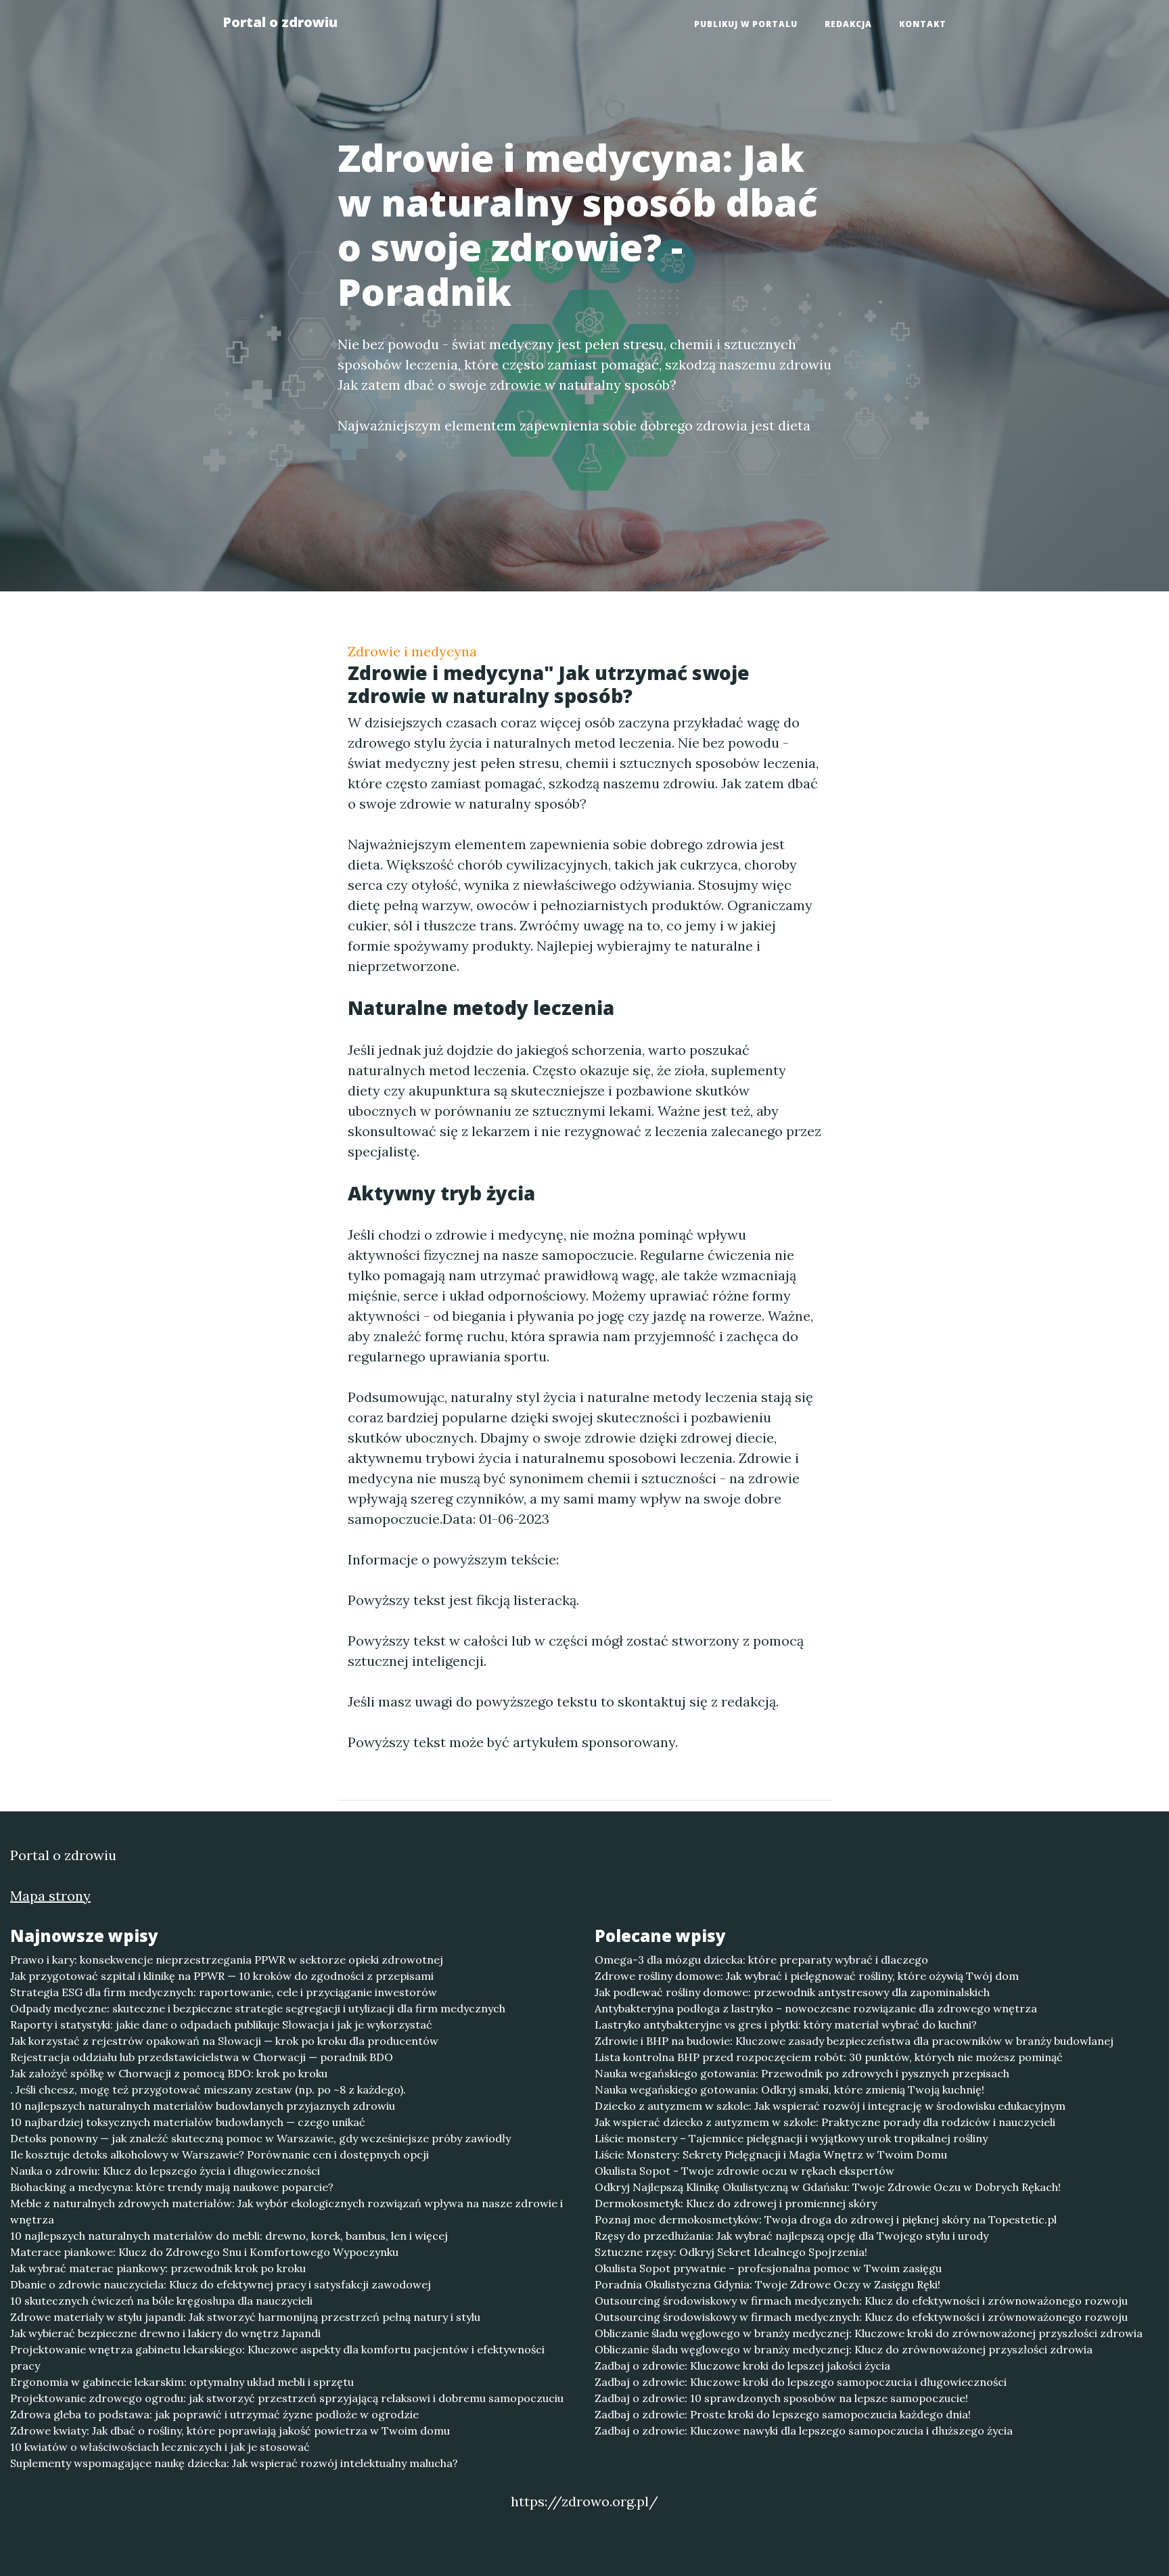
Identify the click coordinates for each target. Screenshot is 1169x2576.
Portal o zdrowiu (280, 22)
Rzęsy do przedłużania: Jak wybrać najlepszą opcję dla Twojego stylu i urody (792, 2236)
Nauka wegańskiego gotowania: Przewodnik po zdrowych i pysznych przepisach (802, 2073)
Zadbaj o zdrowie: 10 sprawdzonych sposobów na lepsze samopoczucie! (781, 2398)
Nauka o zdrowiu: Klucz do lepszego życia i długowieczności (165, 2171)
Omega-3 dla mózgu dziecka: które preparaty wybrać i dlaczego (761, 1960)
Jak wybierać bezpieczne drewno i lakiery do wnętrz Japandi (165, 2333)
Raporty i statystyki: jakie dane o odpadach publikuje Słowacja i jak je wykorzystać (221, 2025)
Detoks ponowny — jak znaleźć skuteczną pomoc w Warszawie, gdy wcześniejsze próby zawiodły (260, 2138)
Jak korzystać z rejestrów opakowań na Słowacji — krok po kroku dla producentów (224, 2041)
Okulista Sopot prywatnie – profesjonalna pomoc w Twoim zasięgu (768, 2268)
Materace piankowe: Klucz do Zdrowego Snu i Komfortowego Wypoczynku (204, 2252)
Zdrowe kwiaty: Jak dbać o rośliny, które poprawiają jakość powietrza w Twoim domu (230, 2431)
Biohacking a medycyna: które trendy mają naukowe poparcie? (172, 2187)
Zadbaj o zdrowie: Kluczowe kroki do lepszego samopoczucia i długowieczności (801, 2382)
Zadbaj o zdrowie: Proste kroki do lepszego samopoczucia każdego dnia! (783, 2414)
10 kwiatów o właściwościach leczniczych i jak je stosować (160, 2447)
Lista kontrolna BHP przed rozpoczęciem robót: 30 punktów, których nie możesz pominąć (829, 2057)
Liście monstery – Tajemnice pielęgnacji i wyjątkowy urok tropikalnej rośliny (791, 2138)
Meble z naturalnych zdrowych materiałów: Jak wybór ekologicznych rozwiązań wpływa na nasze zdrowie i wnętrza (286, 2211)
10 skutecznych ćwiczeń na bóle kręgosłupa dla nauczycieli (161, 2301)
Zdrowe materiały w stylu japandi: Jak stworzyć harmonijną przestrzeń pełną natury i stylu (245, 2317)
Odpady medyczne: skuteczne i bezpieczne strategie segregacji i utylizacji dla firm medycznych (258, 2008)
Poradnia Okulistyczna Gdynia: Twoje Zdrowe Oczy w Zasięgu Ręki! (767, 2284)
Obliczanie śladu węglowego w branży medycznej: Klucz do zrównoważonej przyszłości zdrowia (844, 2349)
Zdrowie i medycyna (412, 651)
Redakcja (848, 24)
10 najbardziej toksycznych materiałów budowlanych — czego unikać (188, 2122)
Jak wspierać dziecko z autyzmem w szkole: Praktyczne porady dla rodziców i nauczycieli (825, 2122)
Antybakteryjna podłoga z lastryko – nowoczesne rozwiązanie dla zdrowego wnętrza (816, 2008)
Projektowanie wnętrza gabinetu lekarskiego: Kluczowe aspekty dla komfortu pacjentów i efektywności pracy (277, 2357)
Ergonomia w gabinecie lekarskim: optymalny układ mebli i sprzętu (182, 2382)
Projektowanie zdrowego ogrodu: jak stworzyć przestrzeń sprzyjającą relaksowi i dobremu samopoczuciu (287, 2398)
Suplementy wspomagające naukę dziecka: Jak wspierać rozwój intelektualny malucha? (234, 2463)
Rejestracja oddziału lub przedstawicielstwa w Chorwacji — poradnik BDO (202, 2057)
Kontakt (923, 24)
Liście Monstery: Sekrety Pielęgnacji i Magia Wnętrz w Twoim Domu (771, 2154)
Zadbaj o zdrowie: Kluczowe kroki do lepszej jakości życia (742, 2366)
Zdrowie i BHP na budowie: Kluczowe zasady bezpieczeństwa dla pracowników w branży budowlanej (854, 2041)
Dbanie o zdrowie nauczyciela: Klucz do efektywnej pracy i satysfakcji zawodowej (221, 2284)
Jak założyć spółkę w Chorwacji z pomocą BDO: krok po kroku (169, 2073)
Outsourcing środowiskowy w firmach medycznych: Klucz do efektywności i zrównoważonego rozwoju (861, 2301)
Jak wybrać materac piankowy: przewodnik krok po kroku (158, 2268)
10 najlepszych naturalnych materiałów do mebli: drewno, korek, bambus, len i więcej (229, 2236)
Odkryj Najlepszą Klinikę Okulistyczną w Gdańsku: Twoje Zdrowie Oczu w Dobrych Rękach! (828, 2187)
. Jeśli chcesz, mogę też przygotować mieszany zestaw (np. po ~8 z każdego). (208, 2089)
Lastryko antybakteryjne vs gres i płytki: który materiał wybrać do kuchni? (786, 2025)
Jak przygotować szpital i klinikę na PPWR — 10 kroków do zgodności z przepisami (222, 1976)
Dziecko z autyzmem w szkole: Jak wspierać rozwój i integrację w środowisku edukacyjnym (830, 2106)
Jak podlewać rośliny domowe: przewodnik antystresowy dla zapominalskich (792, 1992)
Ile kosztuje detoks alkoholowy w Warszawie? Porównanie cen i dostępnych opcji (220, 2154)
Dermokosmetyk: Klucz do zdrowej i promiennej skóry (736, 2203)
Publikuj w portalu (746, 24)
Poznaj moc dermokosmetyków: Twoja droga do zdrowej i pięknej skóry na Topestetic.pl (826, 2219)
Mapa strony (50, 1896)
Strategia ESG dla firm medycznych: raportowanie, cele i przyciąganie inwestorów (224, 1992)
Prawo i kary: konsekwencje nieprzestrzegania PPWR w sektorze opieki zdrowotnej (227, 1960)
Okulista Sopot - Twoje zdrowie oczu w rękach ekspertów (744, 2171)
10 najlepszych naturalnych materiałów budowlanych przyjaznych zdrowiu (203, 2106)
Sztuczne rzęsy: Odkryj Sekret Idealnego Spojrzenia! (731, 2252)
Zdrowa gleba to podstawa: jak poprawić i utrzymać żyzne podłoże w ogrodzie (214, 2414)
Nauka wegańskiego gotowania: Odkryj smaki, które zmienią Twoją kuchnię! (789, 2089)
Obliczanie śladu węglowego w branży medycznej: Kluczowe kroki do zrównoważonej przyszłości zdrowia (869, 2333)
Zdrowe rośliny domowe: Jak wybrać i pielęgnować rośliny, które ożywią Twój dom (807, 1976)
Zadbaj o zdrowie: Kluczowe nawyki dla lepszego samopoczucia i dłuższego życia (804, 2431)
